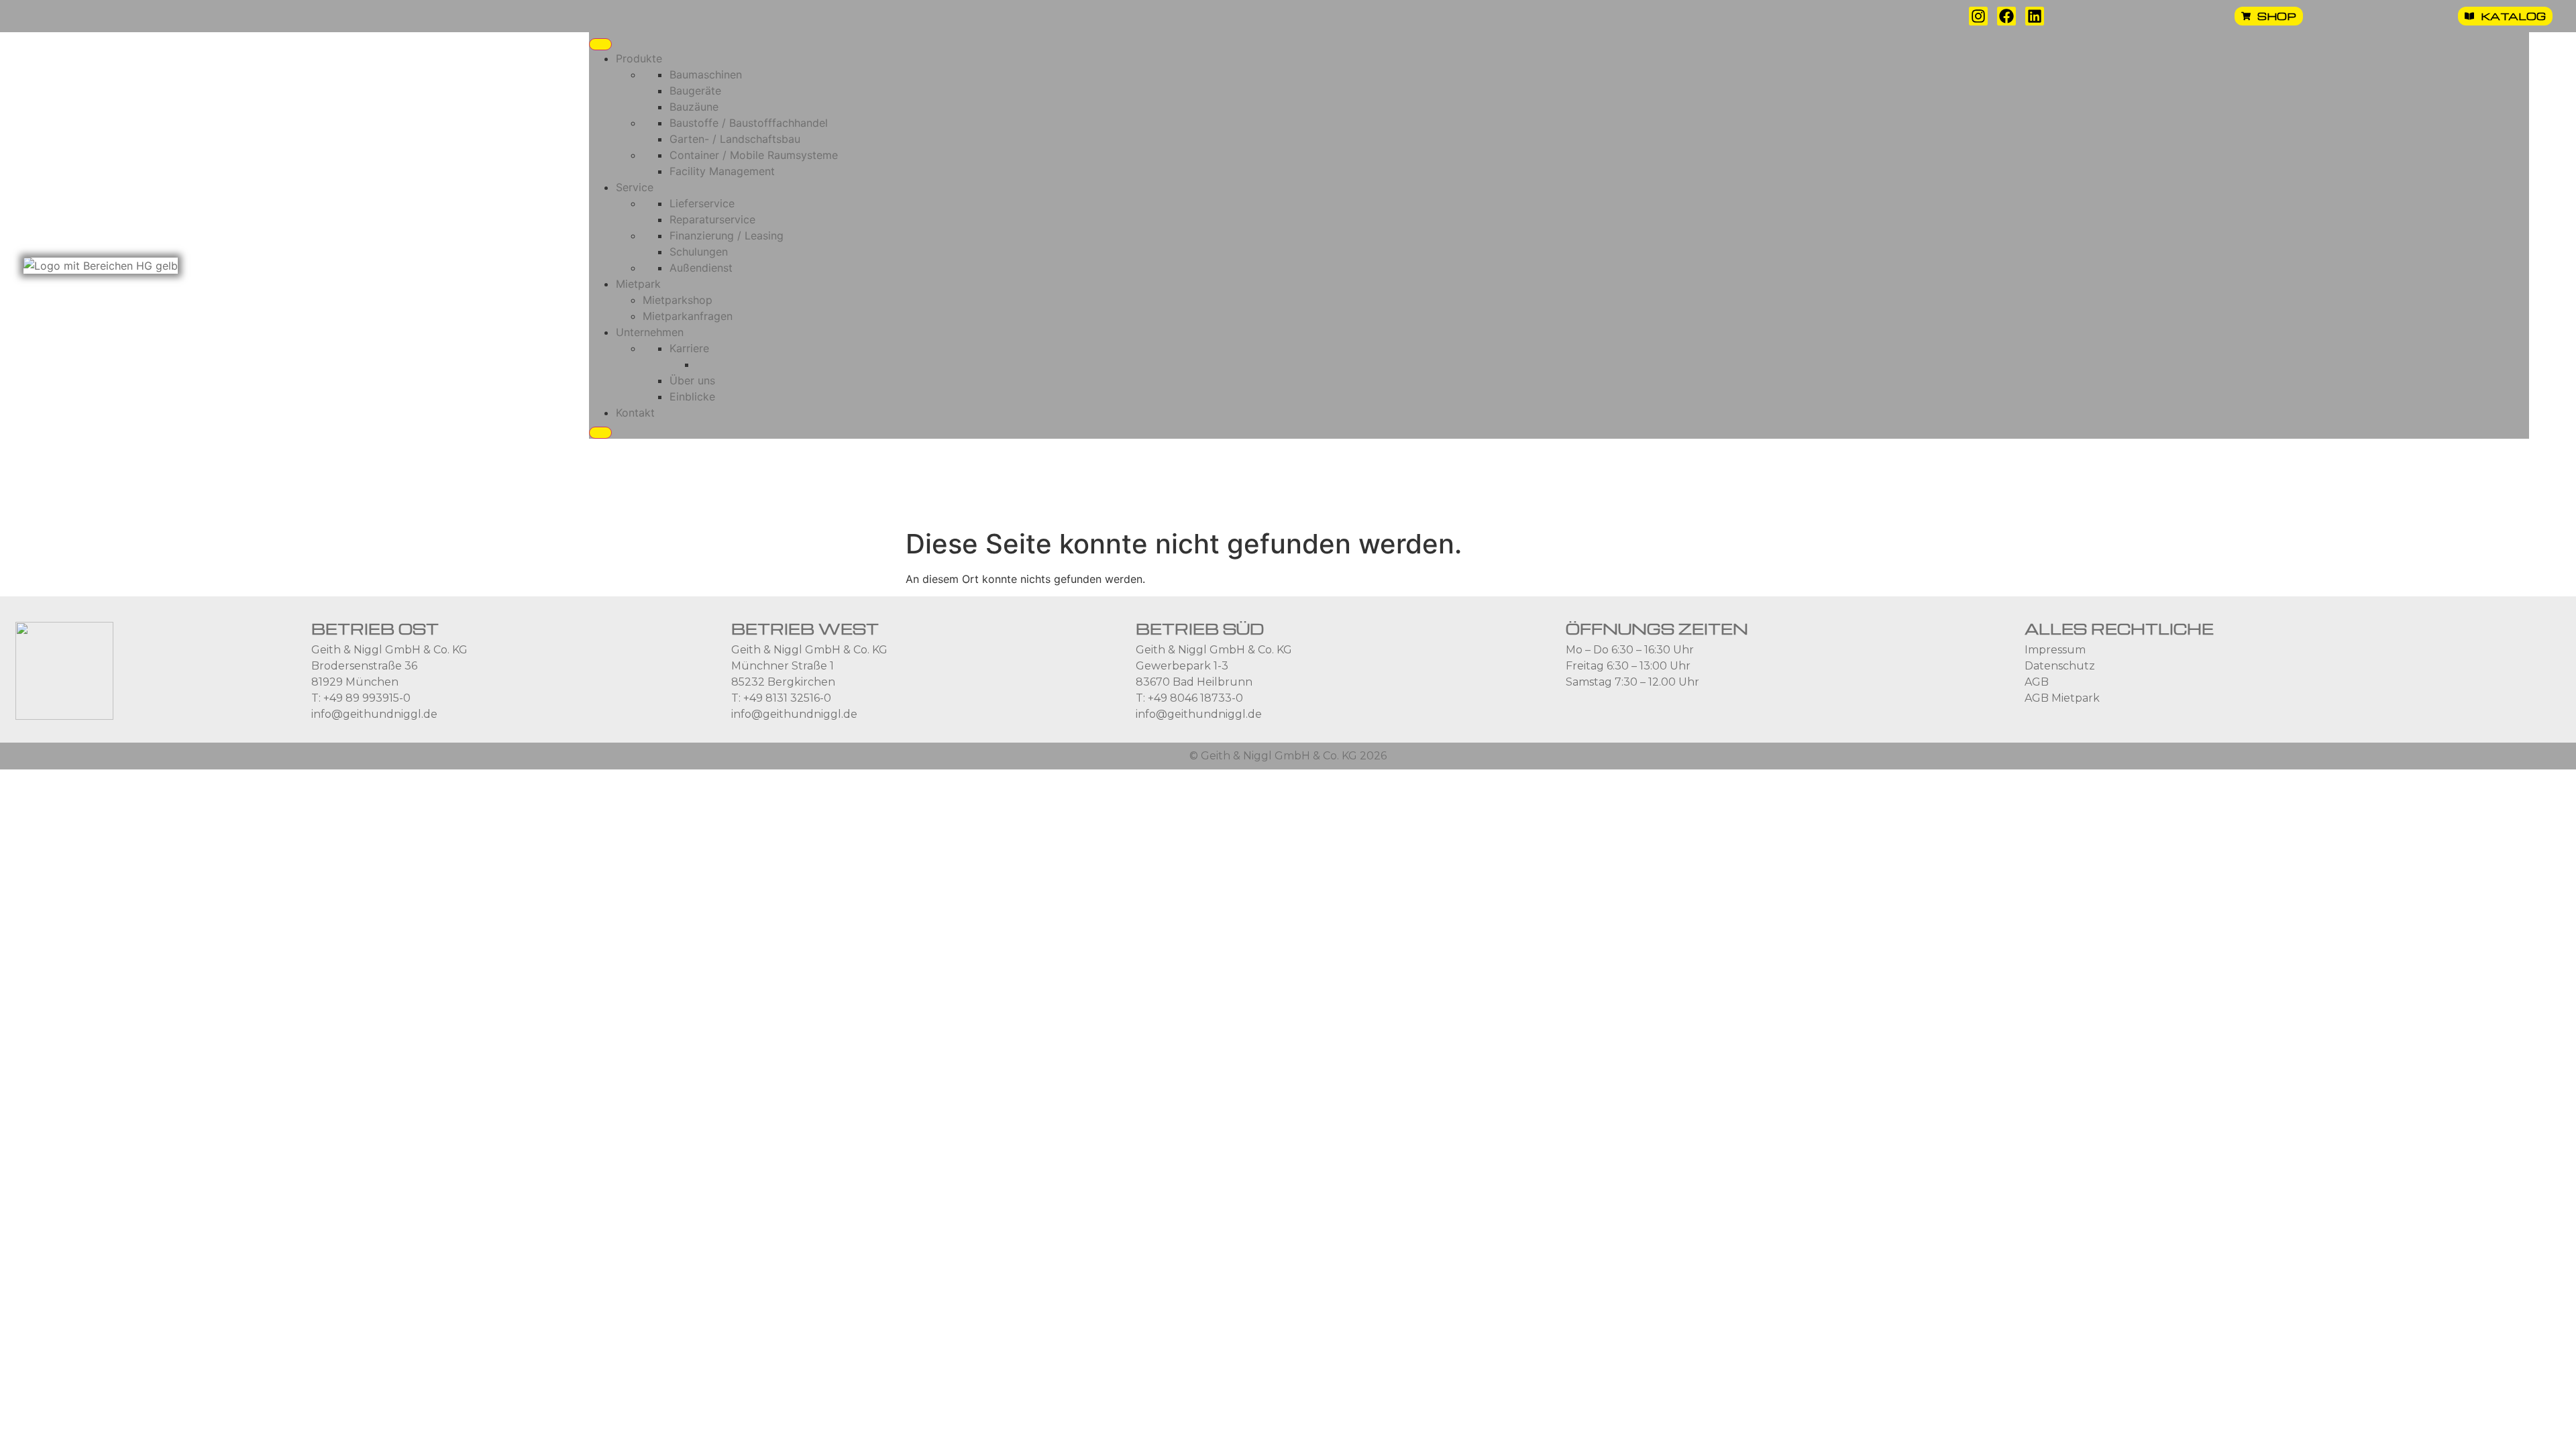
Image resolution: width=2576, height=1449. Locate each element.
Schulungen (699, 252)
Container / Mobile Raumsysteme (754, 155)
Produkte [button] (639, 58)
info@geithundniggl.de (374, 714)
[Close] (600, 433)
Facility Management (722, 171)
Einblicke (692, 396)
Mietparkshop (678, 300)
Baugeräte (695, 91)
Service (635, 187)
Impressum (2055, 650)
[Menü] (600, 44)
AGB (2037, 682)
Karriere (689, 348)
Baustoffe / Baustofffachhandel (749, 123)
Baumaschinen (706, 74)
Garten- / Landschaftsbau (735, 139)
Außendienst (701, 268)
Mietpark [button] (638, 284)
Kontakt (635, 413)
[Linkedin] (2035, 16)
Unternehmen (650, 332)
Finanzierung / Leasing (727, 235)
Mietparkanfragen (688, 316)
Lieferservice (702, 203)
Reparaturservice (712, 219)
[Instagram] (1978, 16)
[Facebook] (2006, 16)
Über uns (692, 380)
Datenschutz (2060, 666)
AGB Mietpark (2062, 698)
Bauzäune (694, 107)
